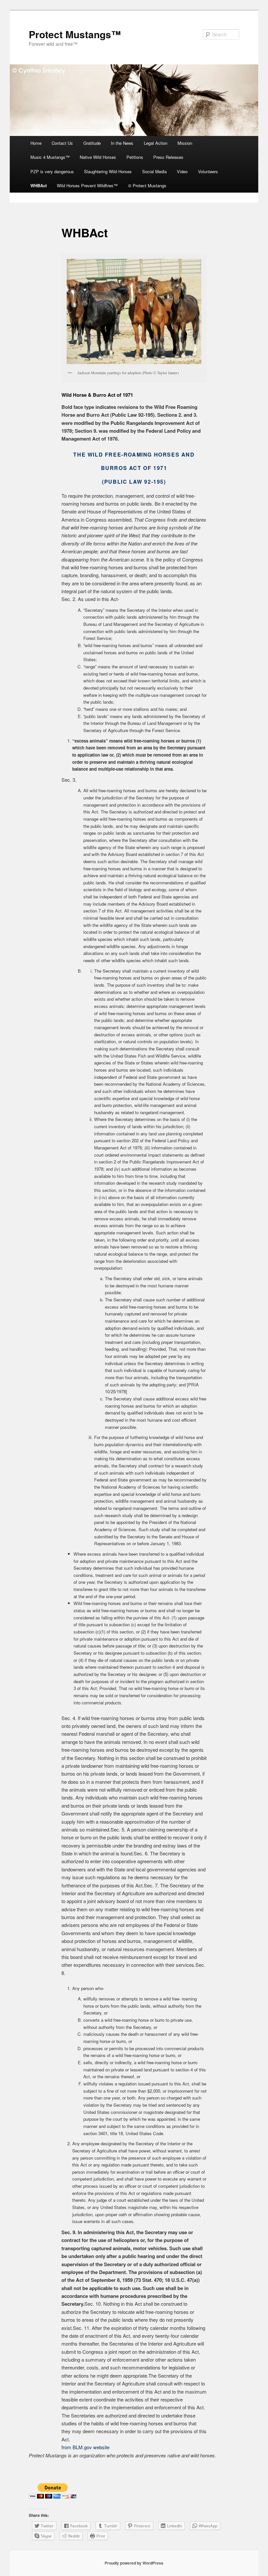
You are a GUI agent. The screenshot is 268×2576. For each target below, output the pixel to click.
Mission (185, 143)
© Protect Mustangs (147, 185)
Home (36, 143)
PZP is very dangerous (52, 171)
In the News (122, 143)
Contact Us (62, 143)
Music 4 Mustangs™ (50, 157)
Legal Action (156, 143)
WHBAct (39, 185)
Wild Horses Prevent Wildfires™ (87, 185)
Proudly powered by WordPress (134, 2563)
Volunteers (208, 171)
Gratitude (92, 143)
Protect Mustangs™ (75, 34)
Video (182, 171)
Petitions (135, 157)
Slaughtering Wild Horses (108, 171)
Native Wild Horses (98, 157)
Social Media (154, 171)
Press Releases (168, 157)
